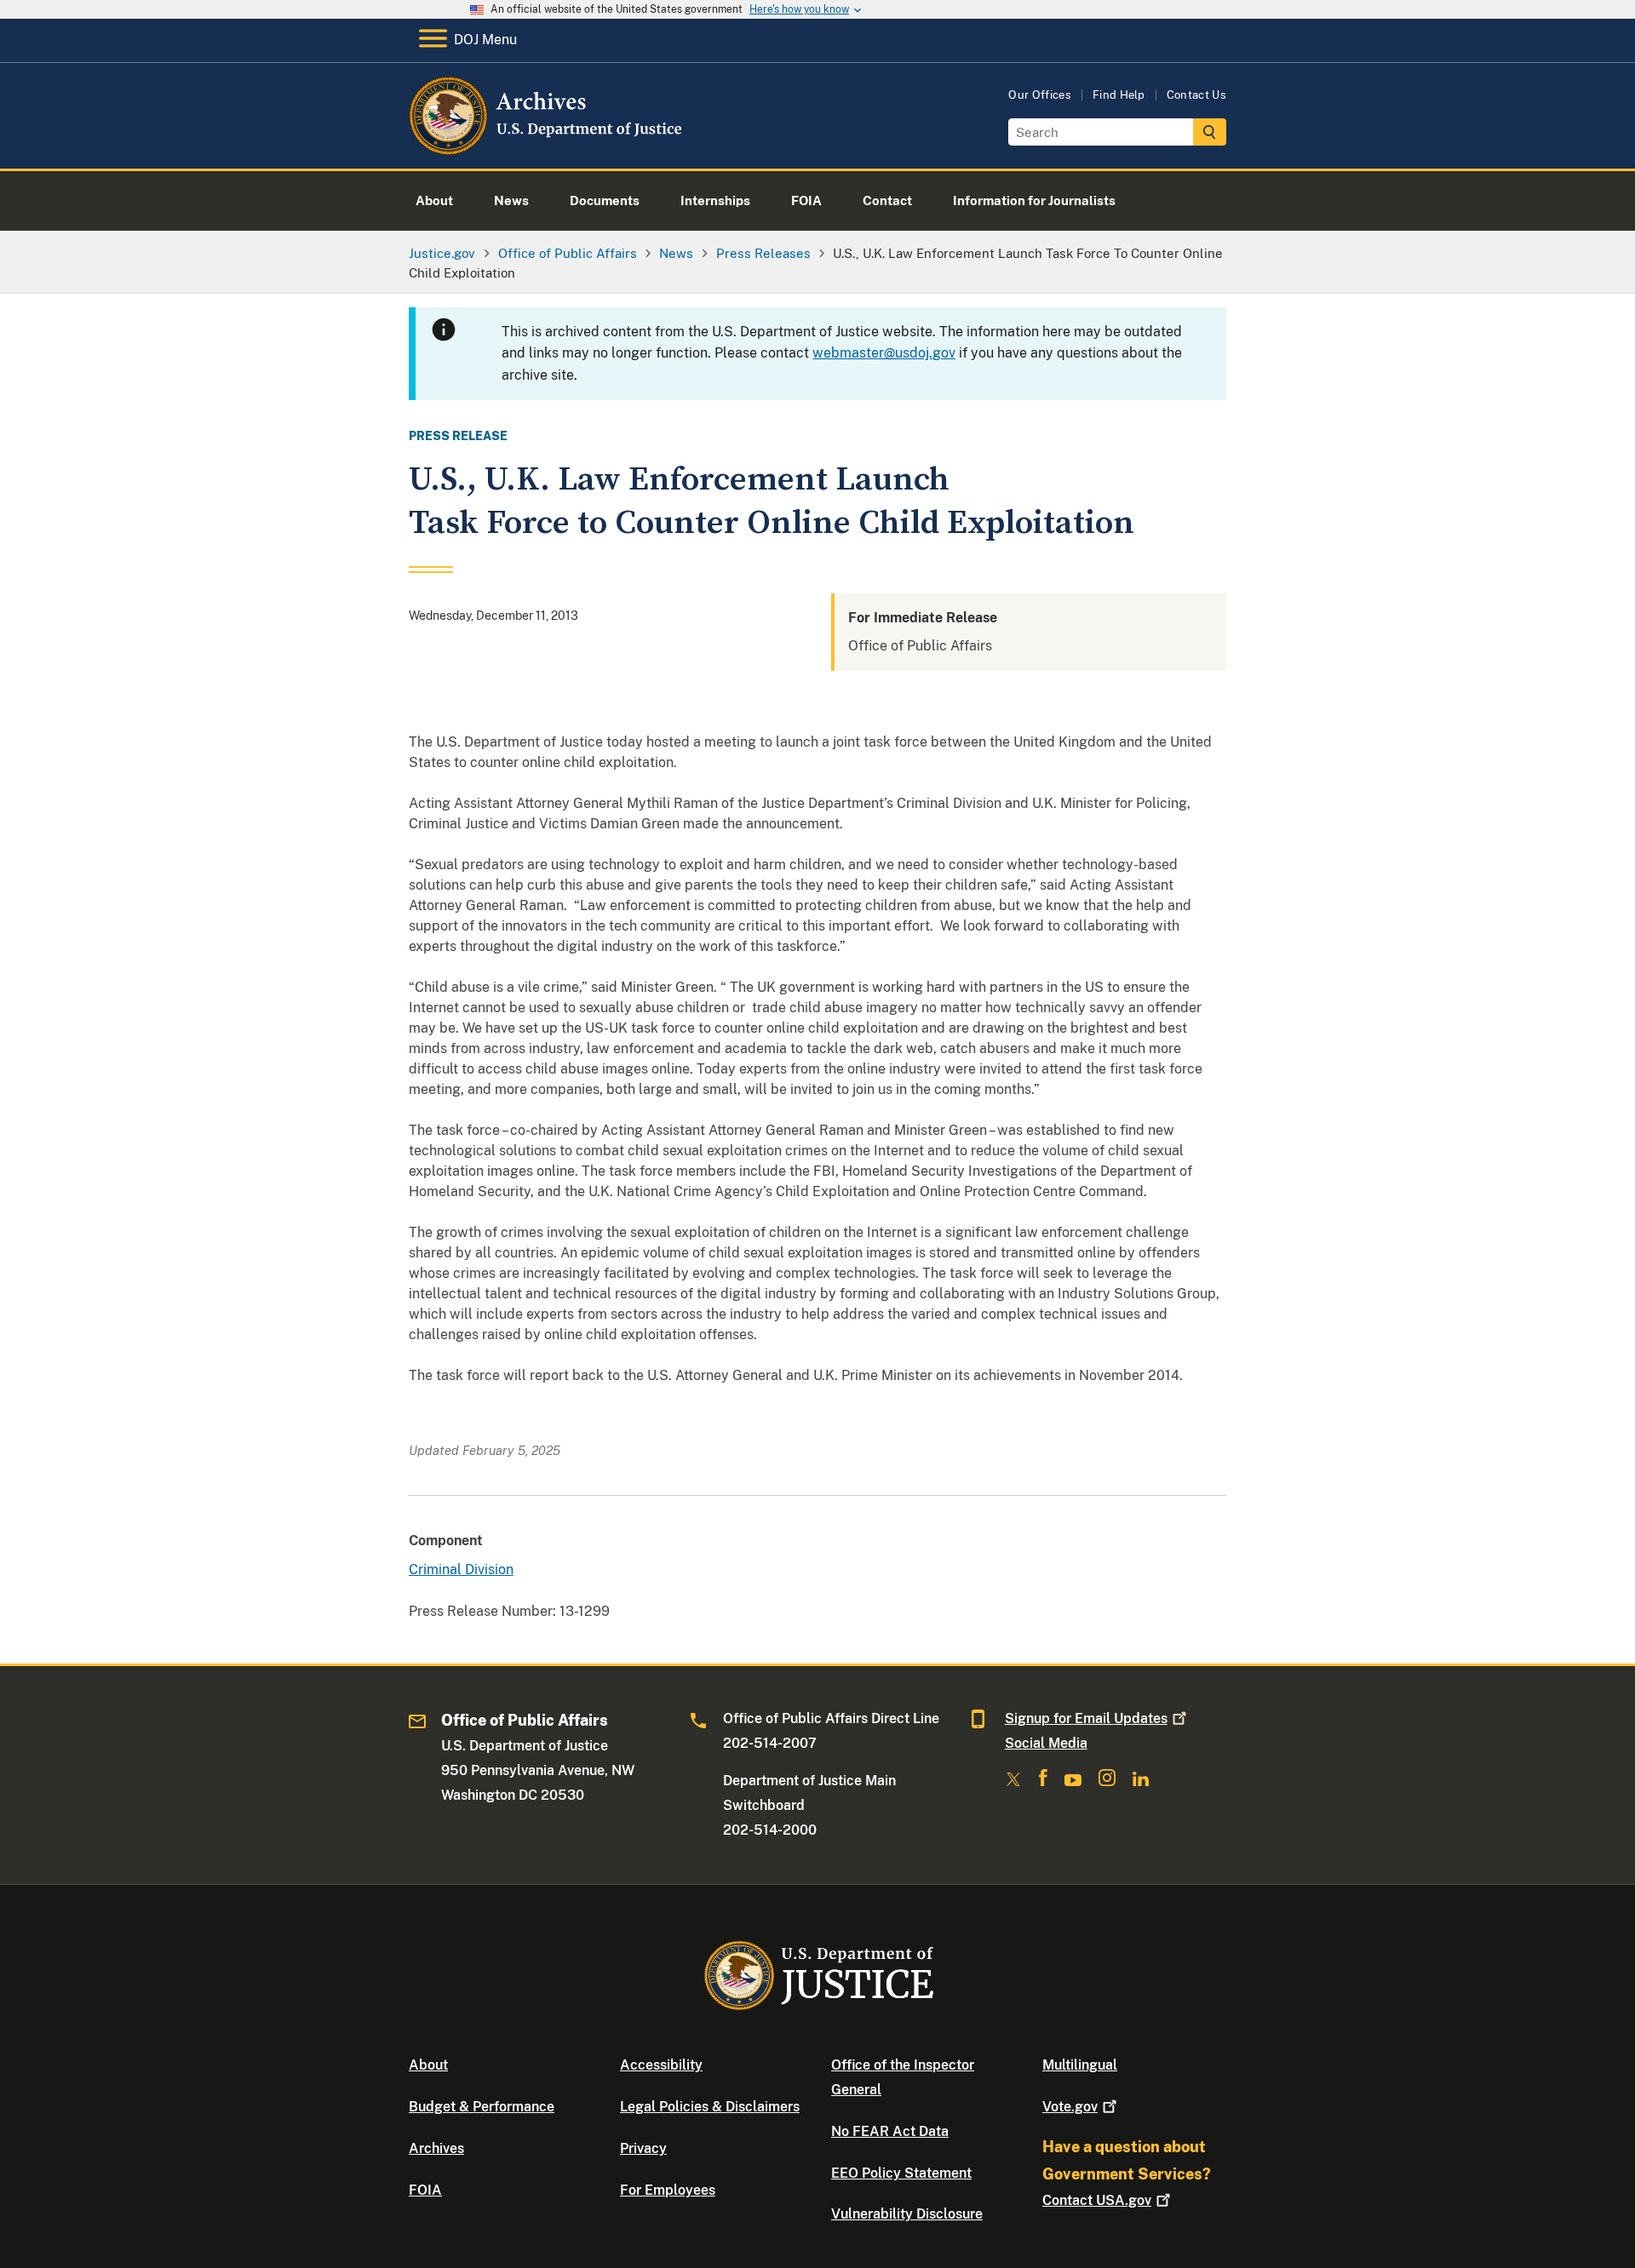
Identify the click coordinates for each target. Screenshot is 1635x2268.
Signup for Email (1086, 1718)
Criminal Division (461, 1569)
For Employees (668, 2190)
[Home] (547, 149)
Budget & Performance (482, 2107)
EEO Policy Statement (901, 2173)
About (428, 2065)
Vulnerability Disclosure (907, 2214)
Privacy (643, 2148)
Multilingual (1080, 2065)
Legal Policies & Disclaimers (710, 2107)
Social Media (1046, 1743)
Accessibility (661, 2065)
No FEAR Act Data (890, 2131)
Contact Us (1196, 95)
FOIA (425, 2190)
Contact (1097, 2200)
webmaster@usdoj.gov (884, 353)
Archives (436, 2148)
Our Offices (1040, 95)
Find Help (1119, 95)
